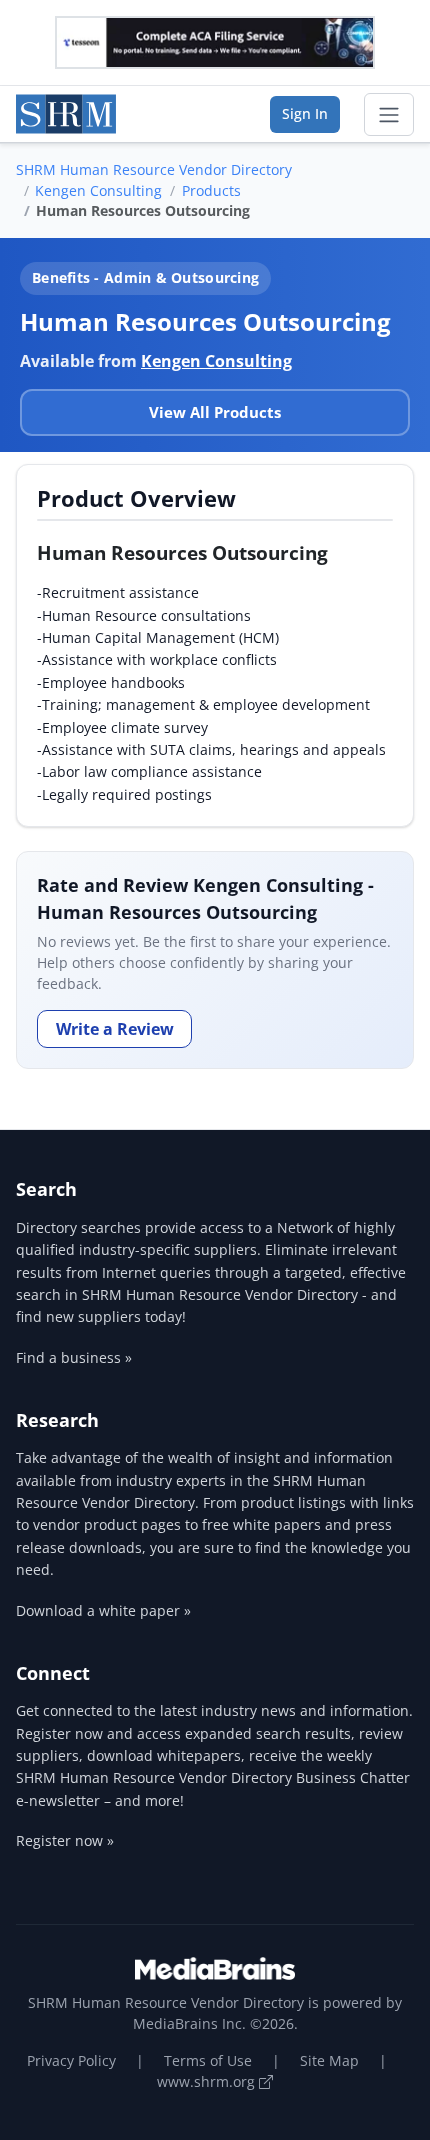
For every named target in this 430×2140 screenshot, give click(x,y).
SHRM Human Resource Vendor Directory (154, 169)
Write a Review (115, 1029)
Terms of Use (208, 2060)
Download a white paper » (103, 1610)
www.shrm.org (208, 2081)
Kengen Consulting (98, 190)
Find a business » (74, 1357)
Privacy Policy (71, 2060)
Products (211, 190)
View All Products (215, 412)
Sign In (305, 113)
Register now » (65, 1840)
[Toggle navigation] (389, 115)
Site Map (329, 2060)
